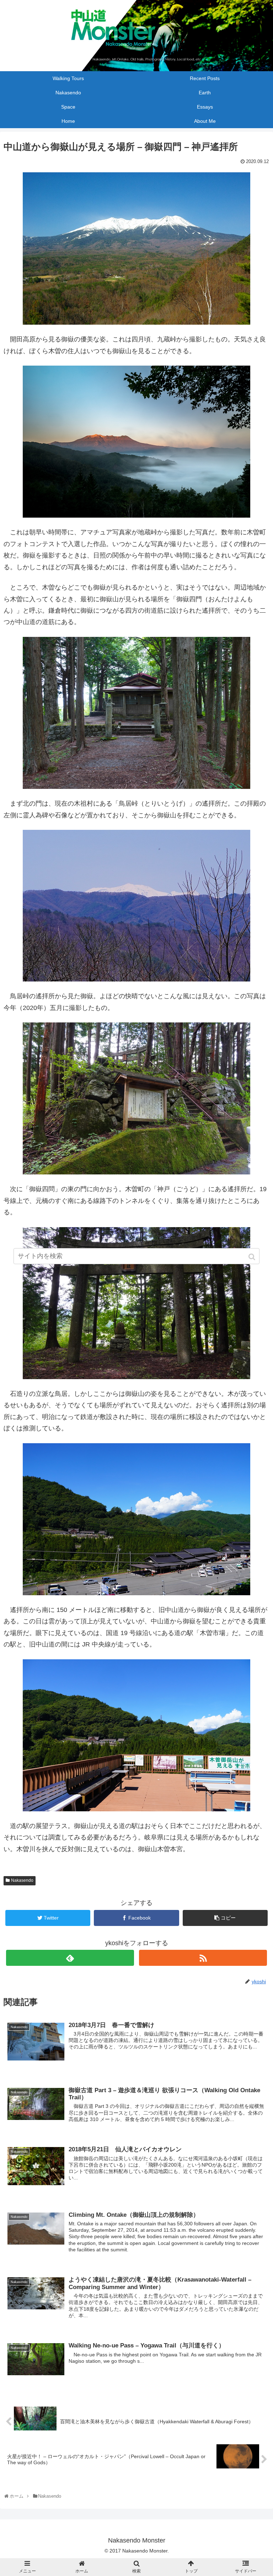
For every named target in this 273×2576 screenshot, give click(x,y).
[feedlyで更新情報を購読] (70, 1958)
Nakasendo (22, 1880)
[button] (253, 1257)
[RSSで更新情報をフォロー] (203, 1958)
